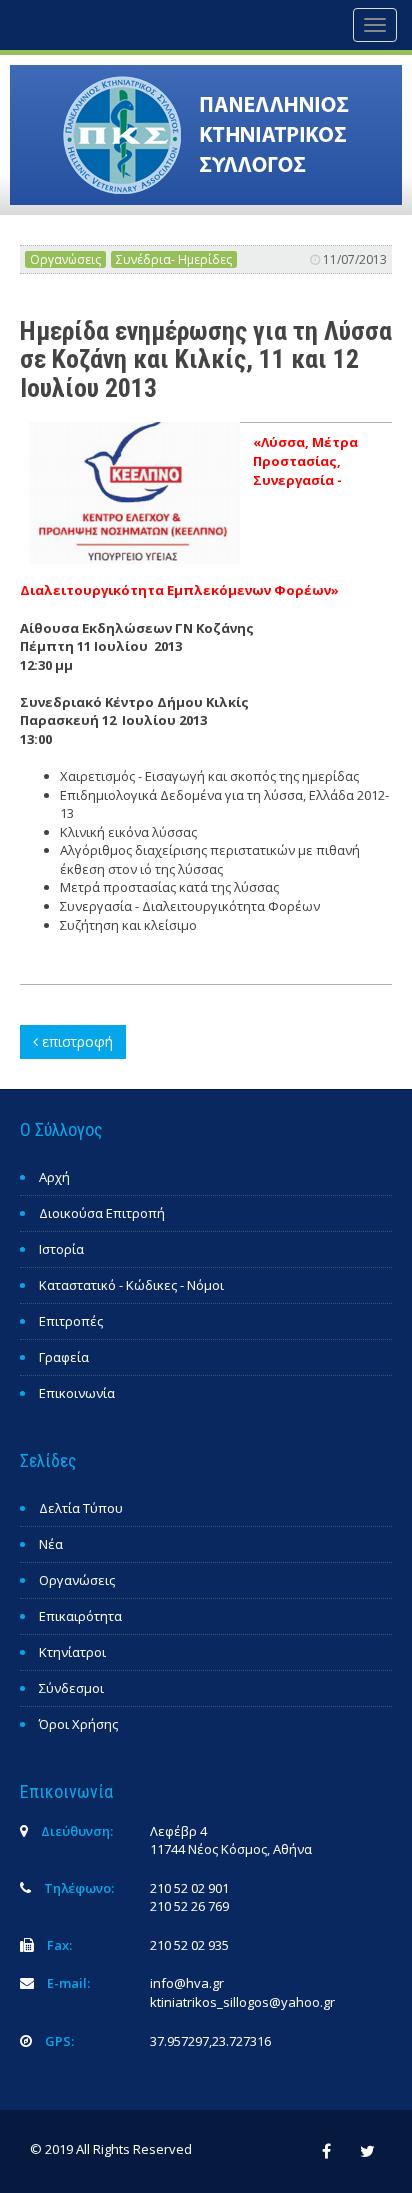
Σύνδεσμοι (71, 1688)
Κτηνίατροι (72, 1652)
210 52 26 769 (189, 1906)
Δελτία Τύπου (81, 1508)
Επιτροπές (71, 1321)
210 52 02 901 (189, 1888)
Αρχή (54, 1177)
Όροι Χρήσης (78, 1724)
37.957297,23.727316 (210, 2041)
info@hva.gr (187, 1983)
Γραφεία (64, 1357)
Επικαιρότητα (80, 1616)
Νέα (51, 1544)
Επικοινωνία (77, 1393)
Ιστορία (61, 1249)
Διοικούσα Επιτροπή (102, 1213)
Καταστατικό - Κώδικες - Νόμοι (131, 1285)
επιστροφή (75, 1041)
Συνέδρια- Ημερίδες (174, 259)
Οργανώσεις (65, 259)
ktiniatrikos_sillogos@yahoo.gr (242, 2002)
